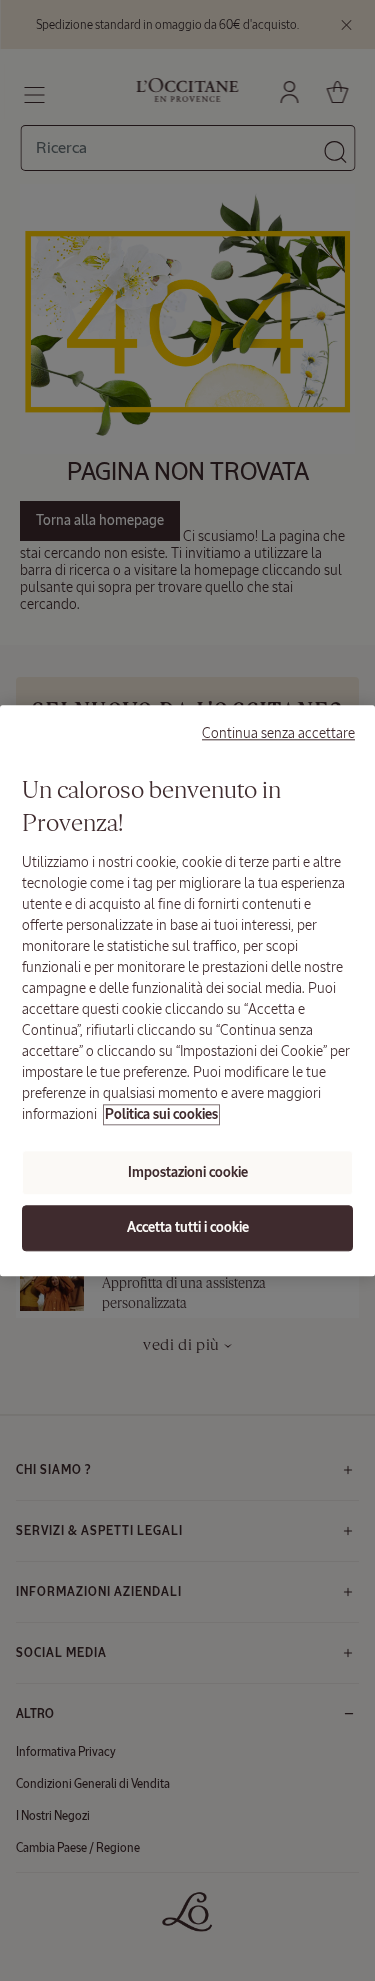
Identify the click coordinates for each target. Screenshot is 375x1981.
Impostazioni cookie (188, 1172)
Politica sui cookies (161, 1114)
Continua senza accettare (278, 733)
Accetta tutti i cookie (188, 1228)
